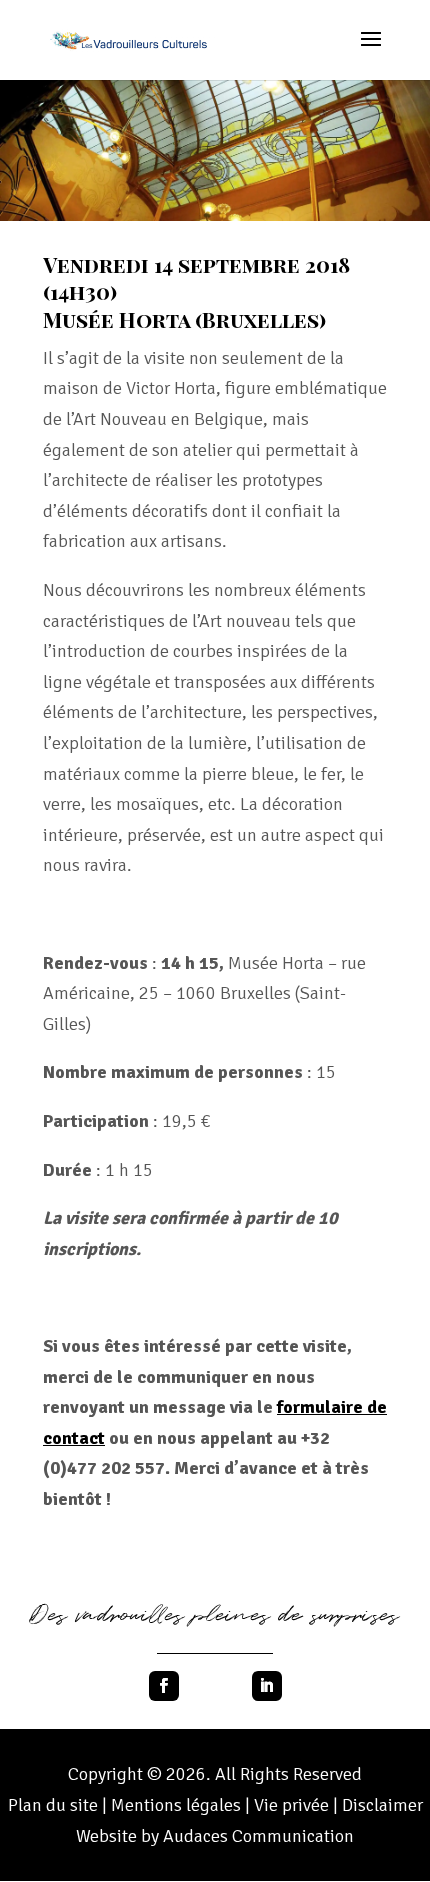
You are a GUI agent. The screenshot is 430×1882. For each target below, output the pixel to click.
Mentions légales (176, 1805)
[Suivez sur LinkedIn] (267, 1686)
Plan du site (53, 1805)
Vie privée (293, 1805)
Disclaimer (382, 1805)
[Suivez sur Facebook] (164, 1686)
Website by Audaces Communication (215, 1836)
